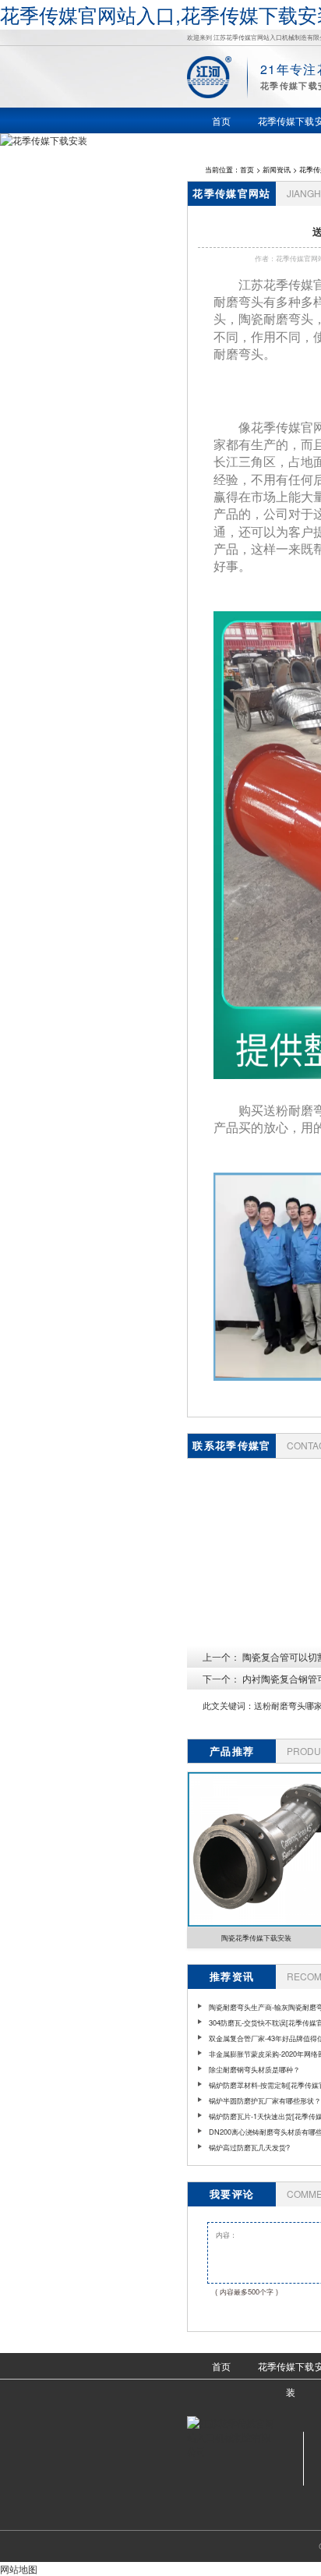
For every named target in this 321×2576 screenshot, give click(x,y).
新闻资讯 (277, 169)
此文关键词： (228, 1706)
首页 (247, 169)
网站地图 (19, 2569)
